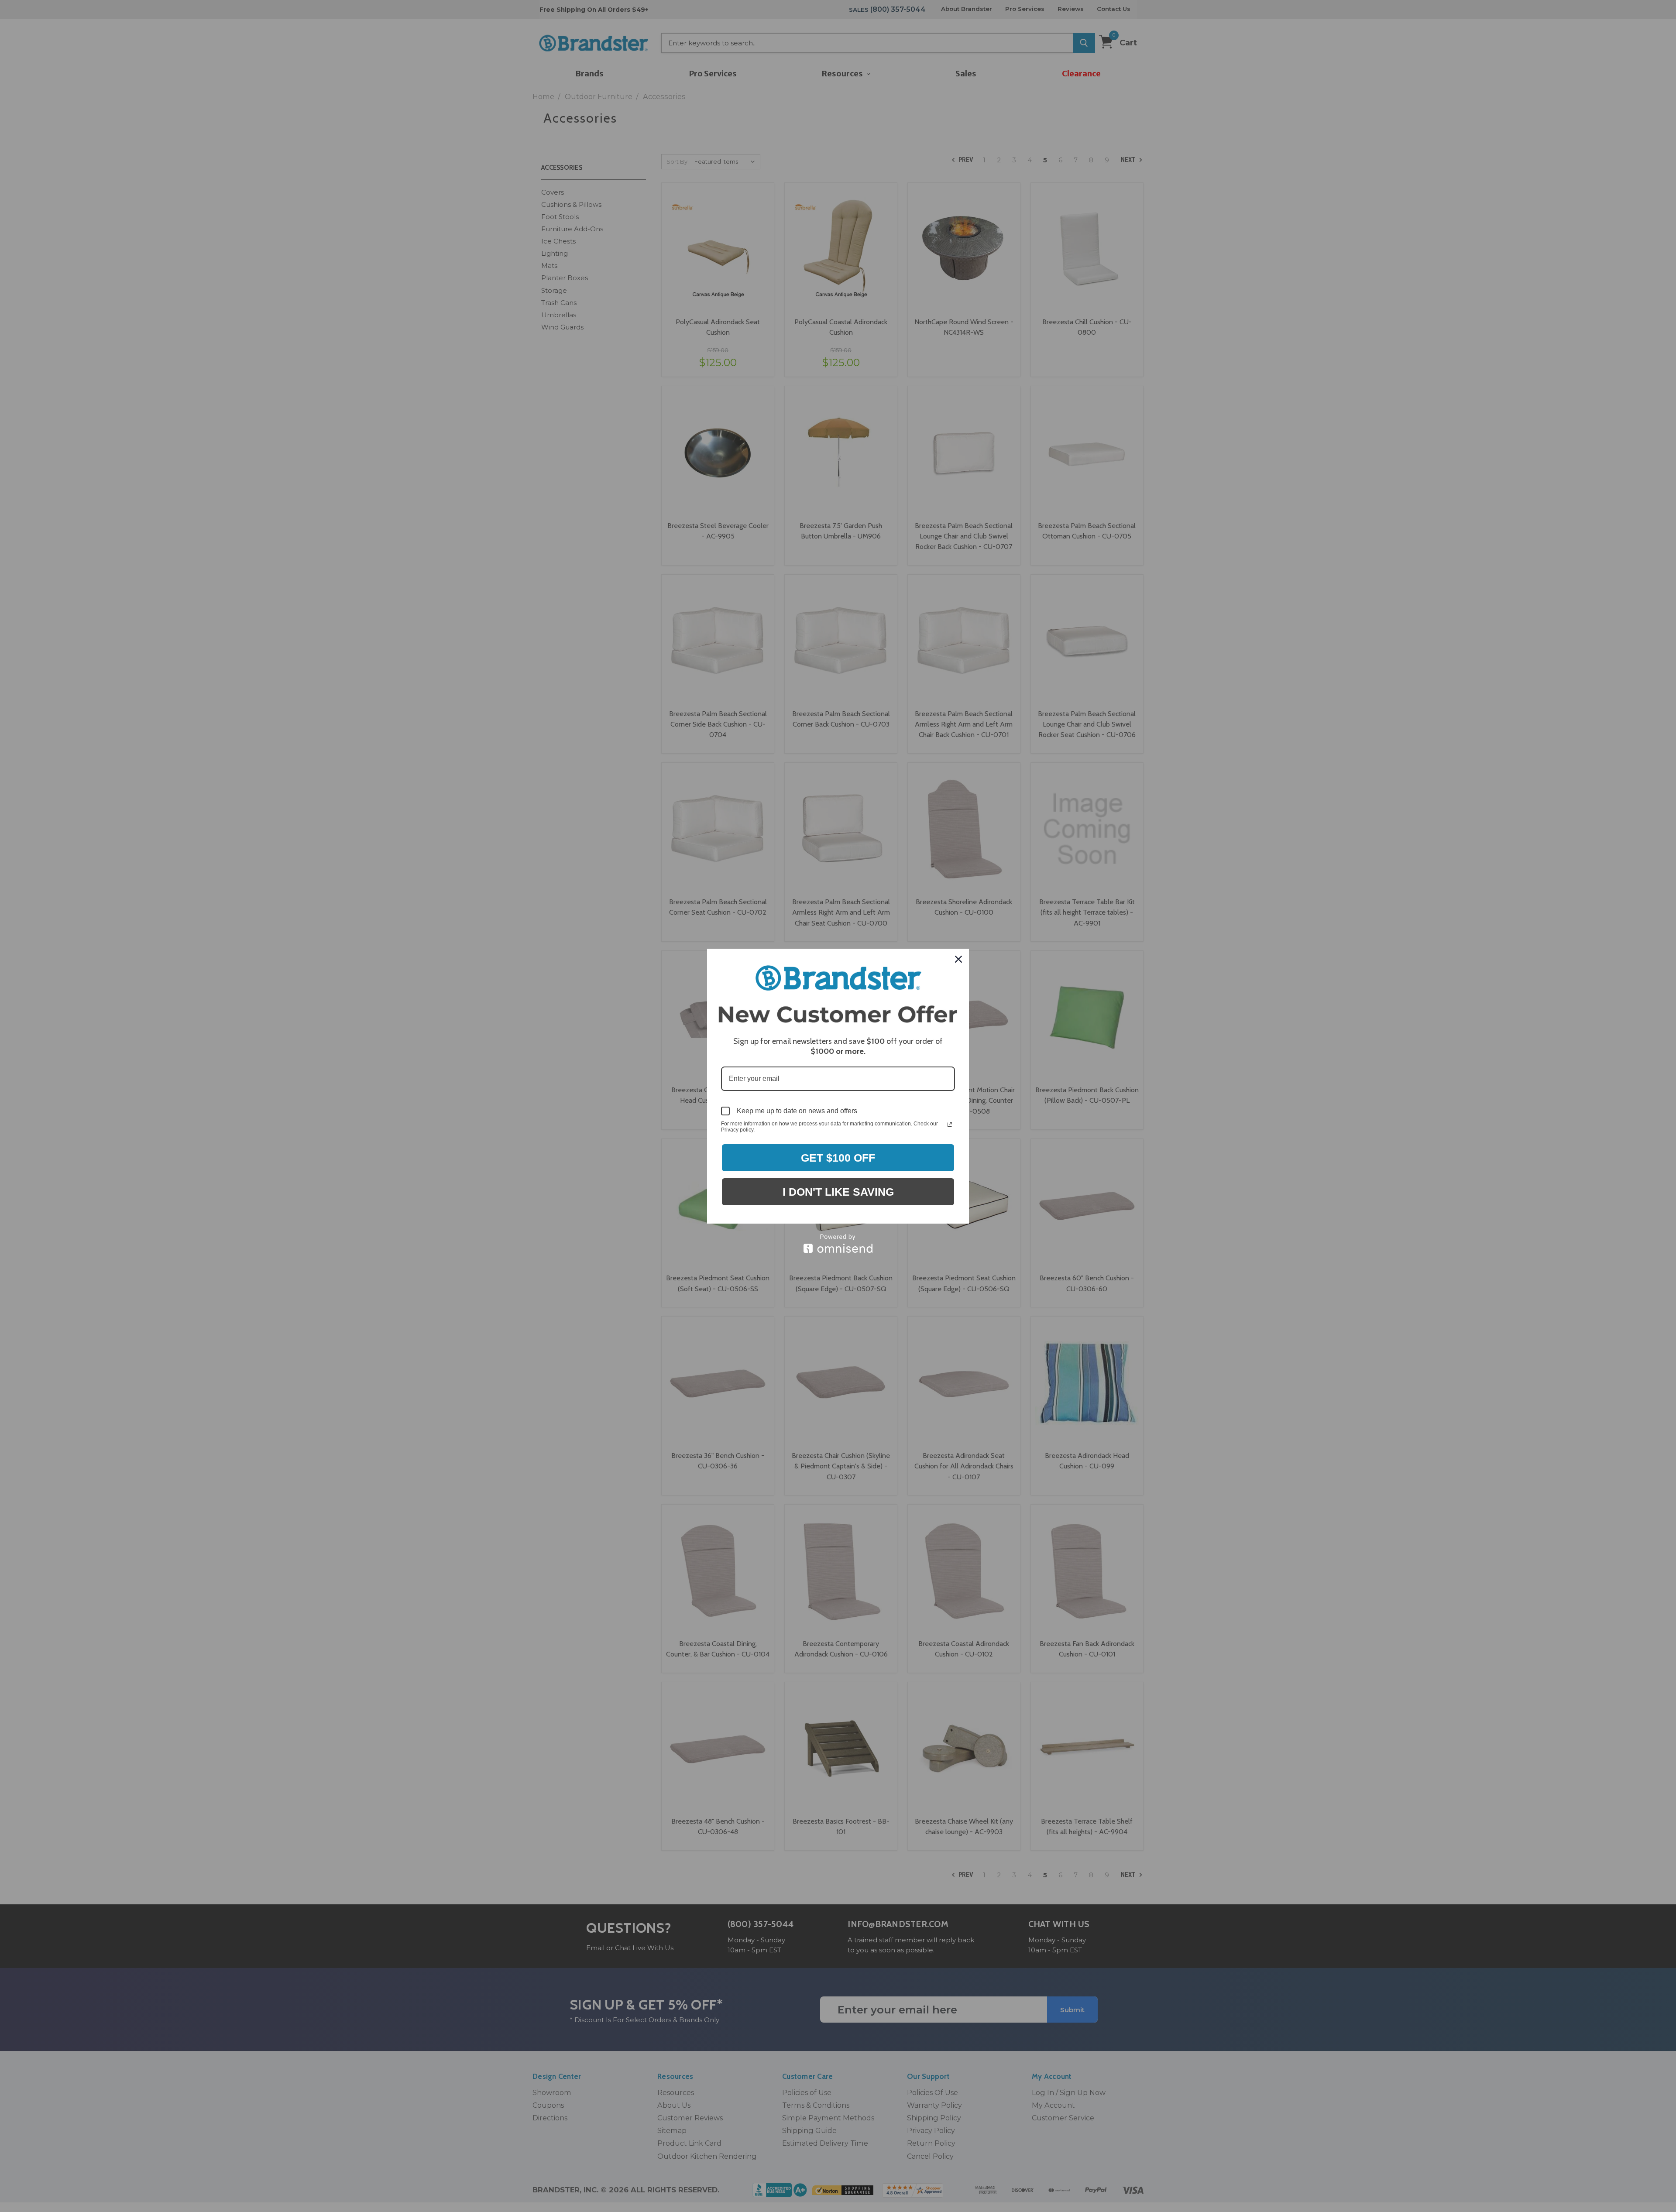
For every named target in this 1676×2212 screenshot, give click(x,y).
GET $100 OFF (838, 1158)
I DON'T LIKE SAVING (838, 1192)
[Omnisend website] (838, 1243)
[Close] (958, 959)
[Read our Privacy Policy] (950, 1125)
